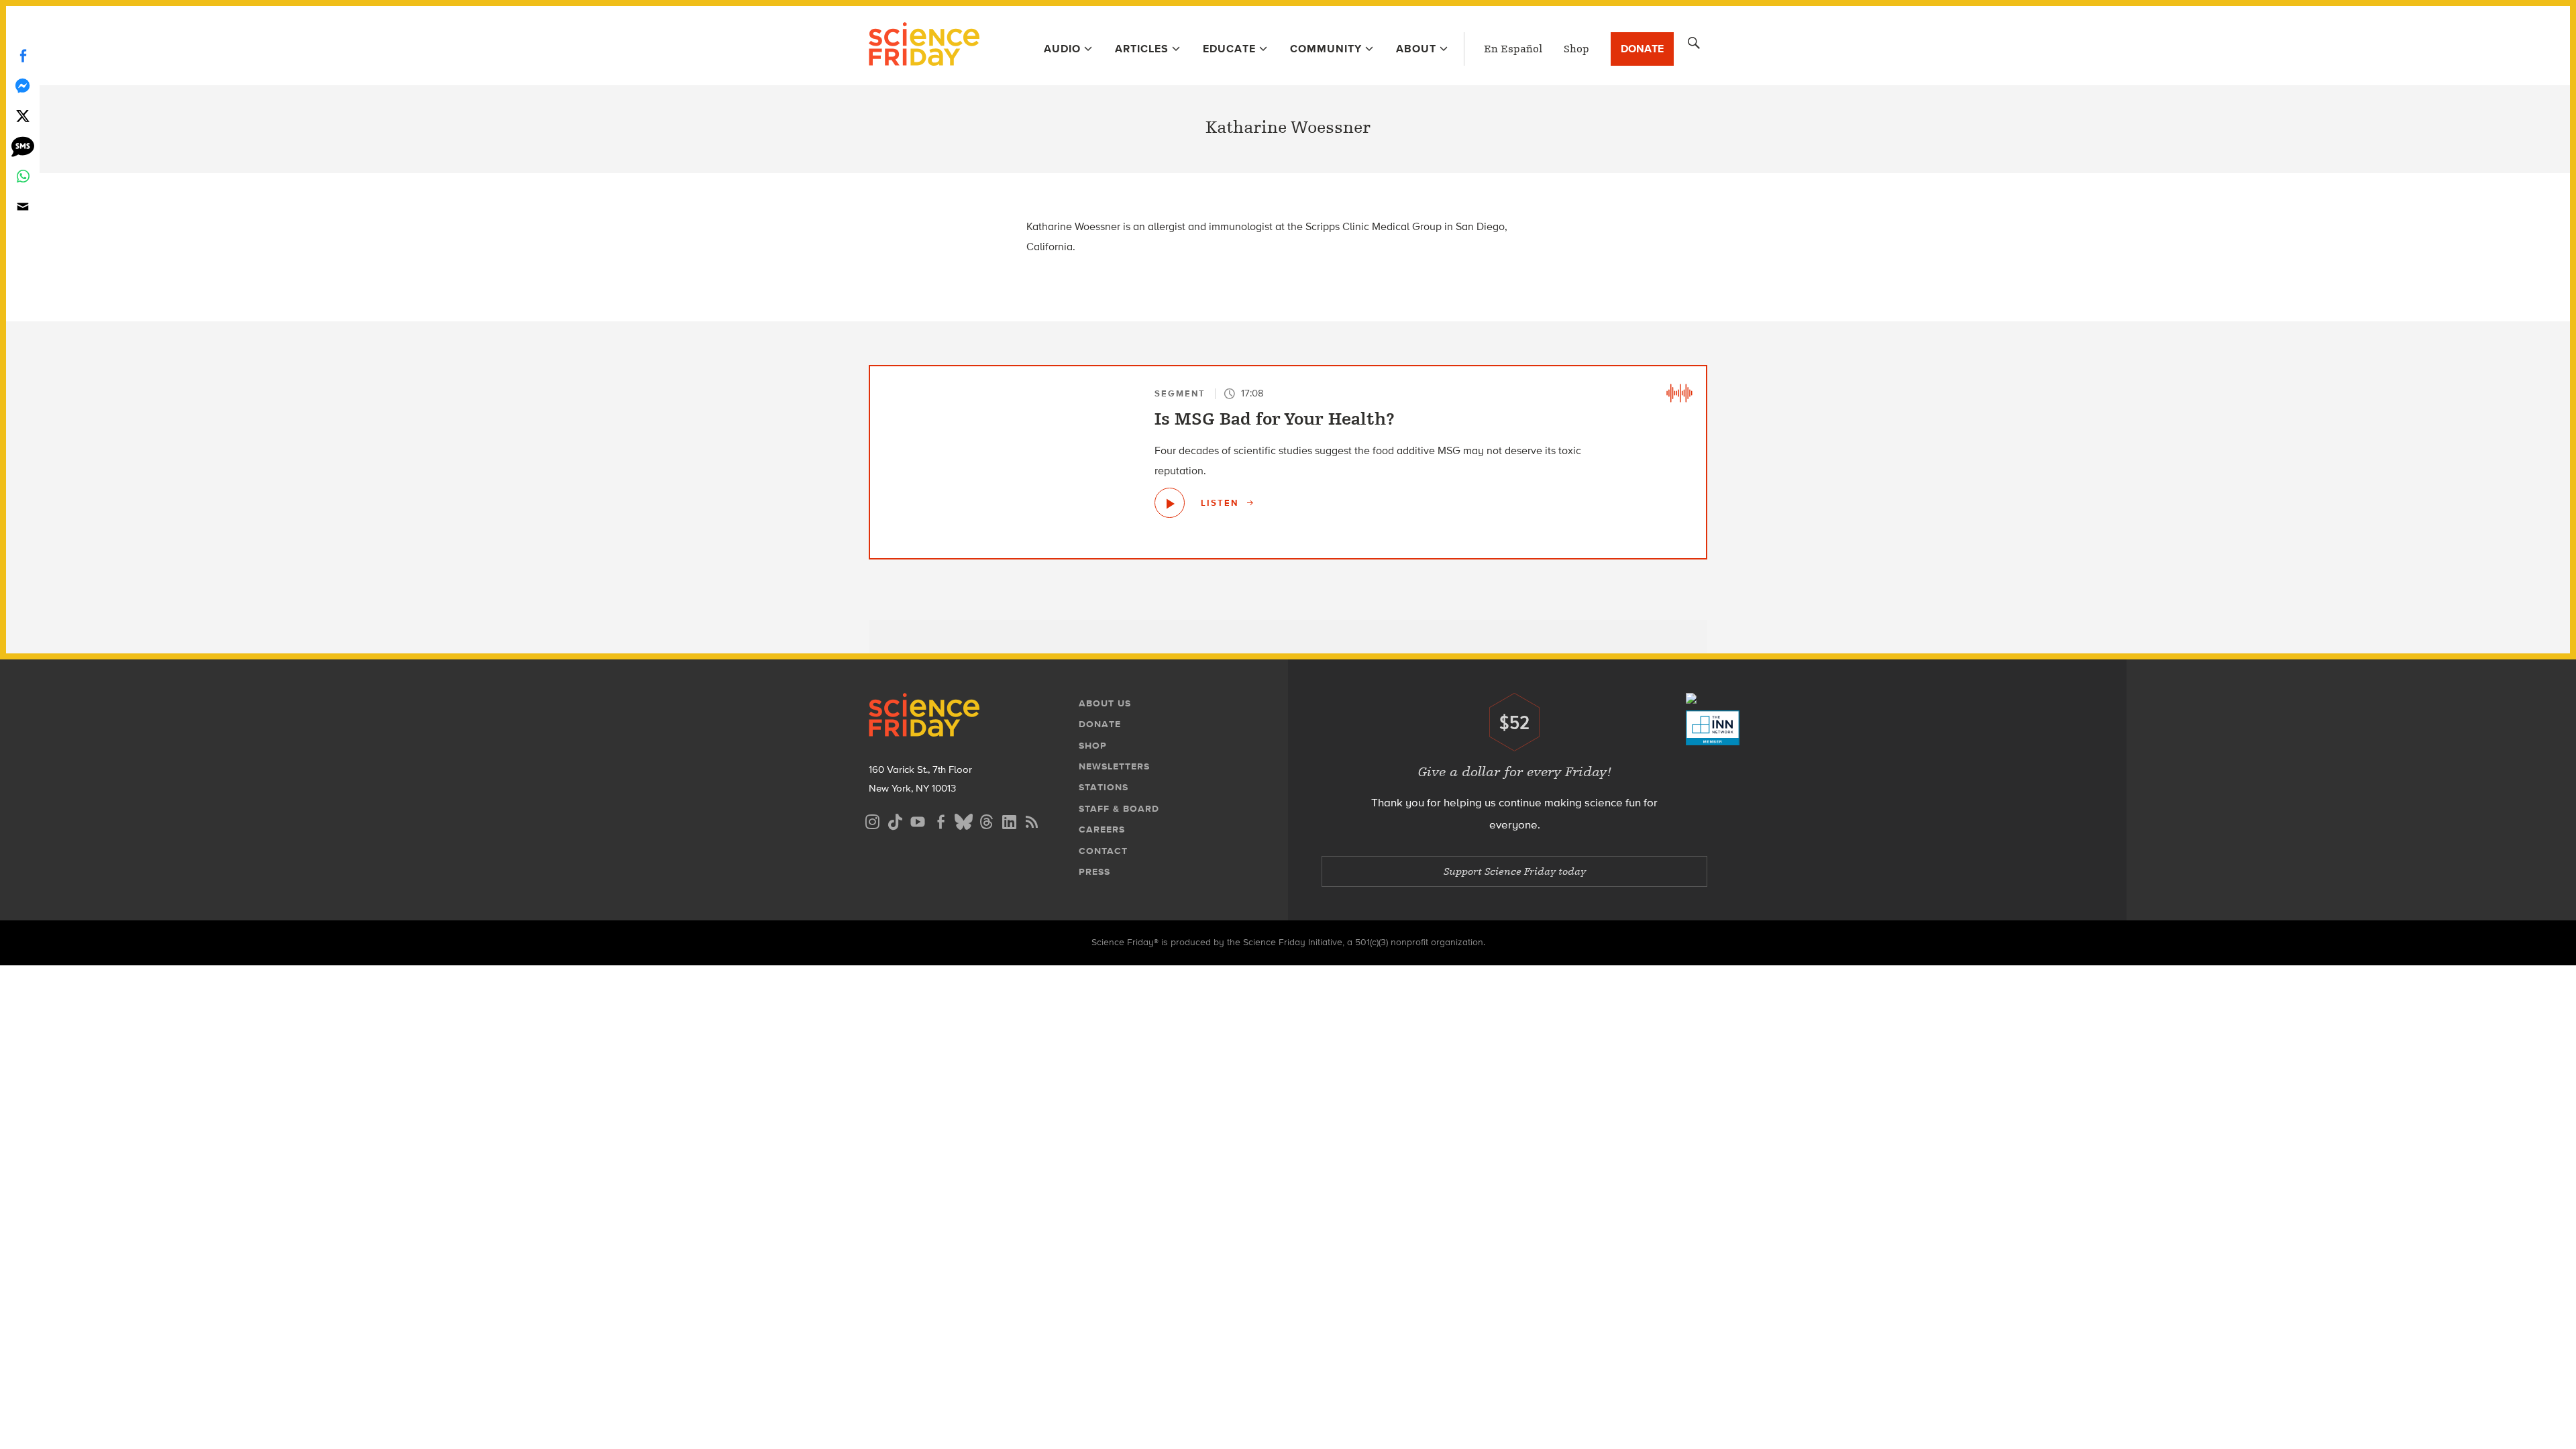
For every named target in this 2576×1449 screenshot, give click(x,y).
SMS (23, 146)
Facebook (23, 55)
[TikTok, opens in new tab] (895, 820)
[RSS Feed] (1032, 820)
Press (1094, 872)
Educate (1229, 49)
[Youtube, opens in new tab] (918, 820)
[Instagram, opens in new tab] (872, 820)
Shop (1576, 49)
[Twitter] (23, 116)
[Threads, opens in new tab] (986, 820)
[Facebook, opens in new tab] (941, 820)
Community (1326, 49)
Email (23, 206)
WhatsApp (23, 176)
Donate (1642, 49)
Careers (1102, 829)
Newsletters (1114, 766)
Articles (1142, 49)
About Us (1105, 703)
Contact (1103, 851)
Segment (1180, 393)
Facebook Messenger (23, 86)
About (1416, 49)
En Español (1513, 49)
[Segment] (1679, 393)
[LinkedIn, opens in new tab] (1009, 820)
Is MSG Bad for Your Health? (1275, 419)
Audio (1062, 49)
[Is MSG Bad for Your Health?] (1170, 503)
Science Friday (924, 46)
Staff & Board (1119, 809)
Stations (1104, 787)
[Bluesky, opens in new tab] (963, 820)
